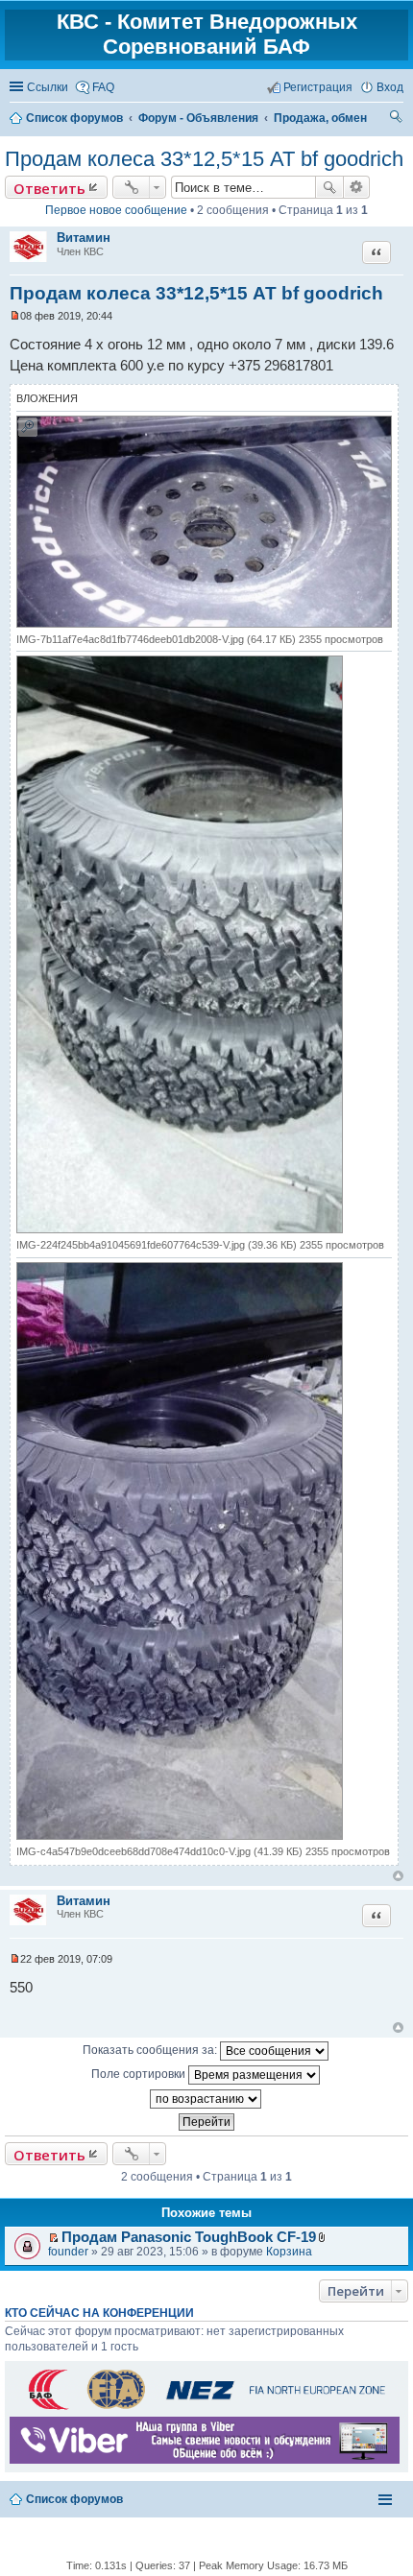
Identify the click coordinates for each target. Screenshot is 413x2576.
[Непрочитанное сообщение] (15, 316)
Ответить (49, 188)
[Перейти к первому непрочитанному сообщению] (53, 2238)
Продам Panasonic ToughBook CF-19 (189, 2237)
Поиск (329, 187)
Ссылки (48, 87)
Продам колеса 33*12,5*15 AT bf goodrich (204, 159)
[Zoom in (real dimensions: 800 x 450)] (204, 624)
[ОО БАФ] (205, 2409)
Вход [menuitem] (390, 87)
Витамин (84, 238)
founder (68, 2252)
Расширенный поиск (357, 187)
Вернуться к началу (398, 1876)
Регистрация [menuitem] (318, 87)
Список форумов (74, 2499)
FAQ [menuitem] (103, 87)
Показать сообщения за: (151, 2050)
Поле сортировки (140, 2074)
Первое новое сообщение (116, 210)
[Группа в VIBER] (205, 2460)
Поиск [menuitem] (397, 119)
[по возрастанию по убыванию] (206, 2099)
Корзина (289, 2252)
